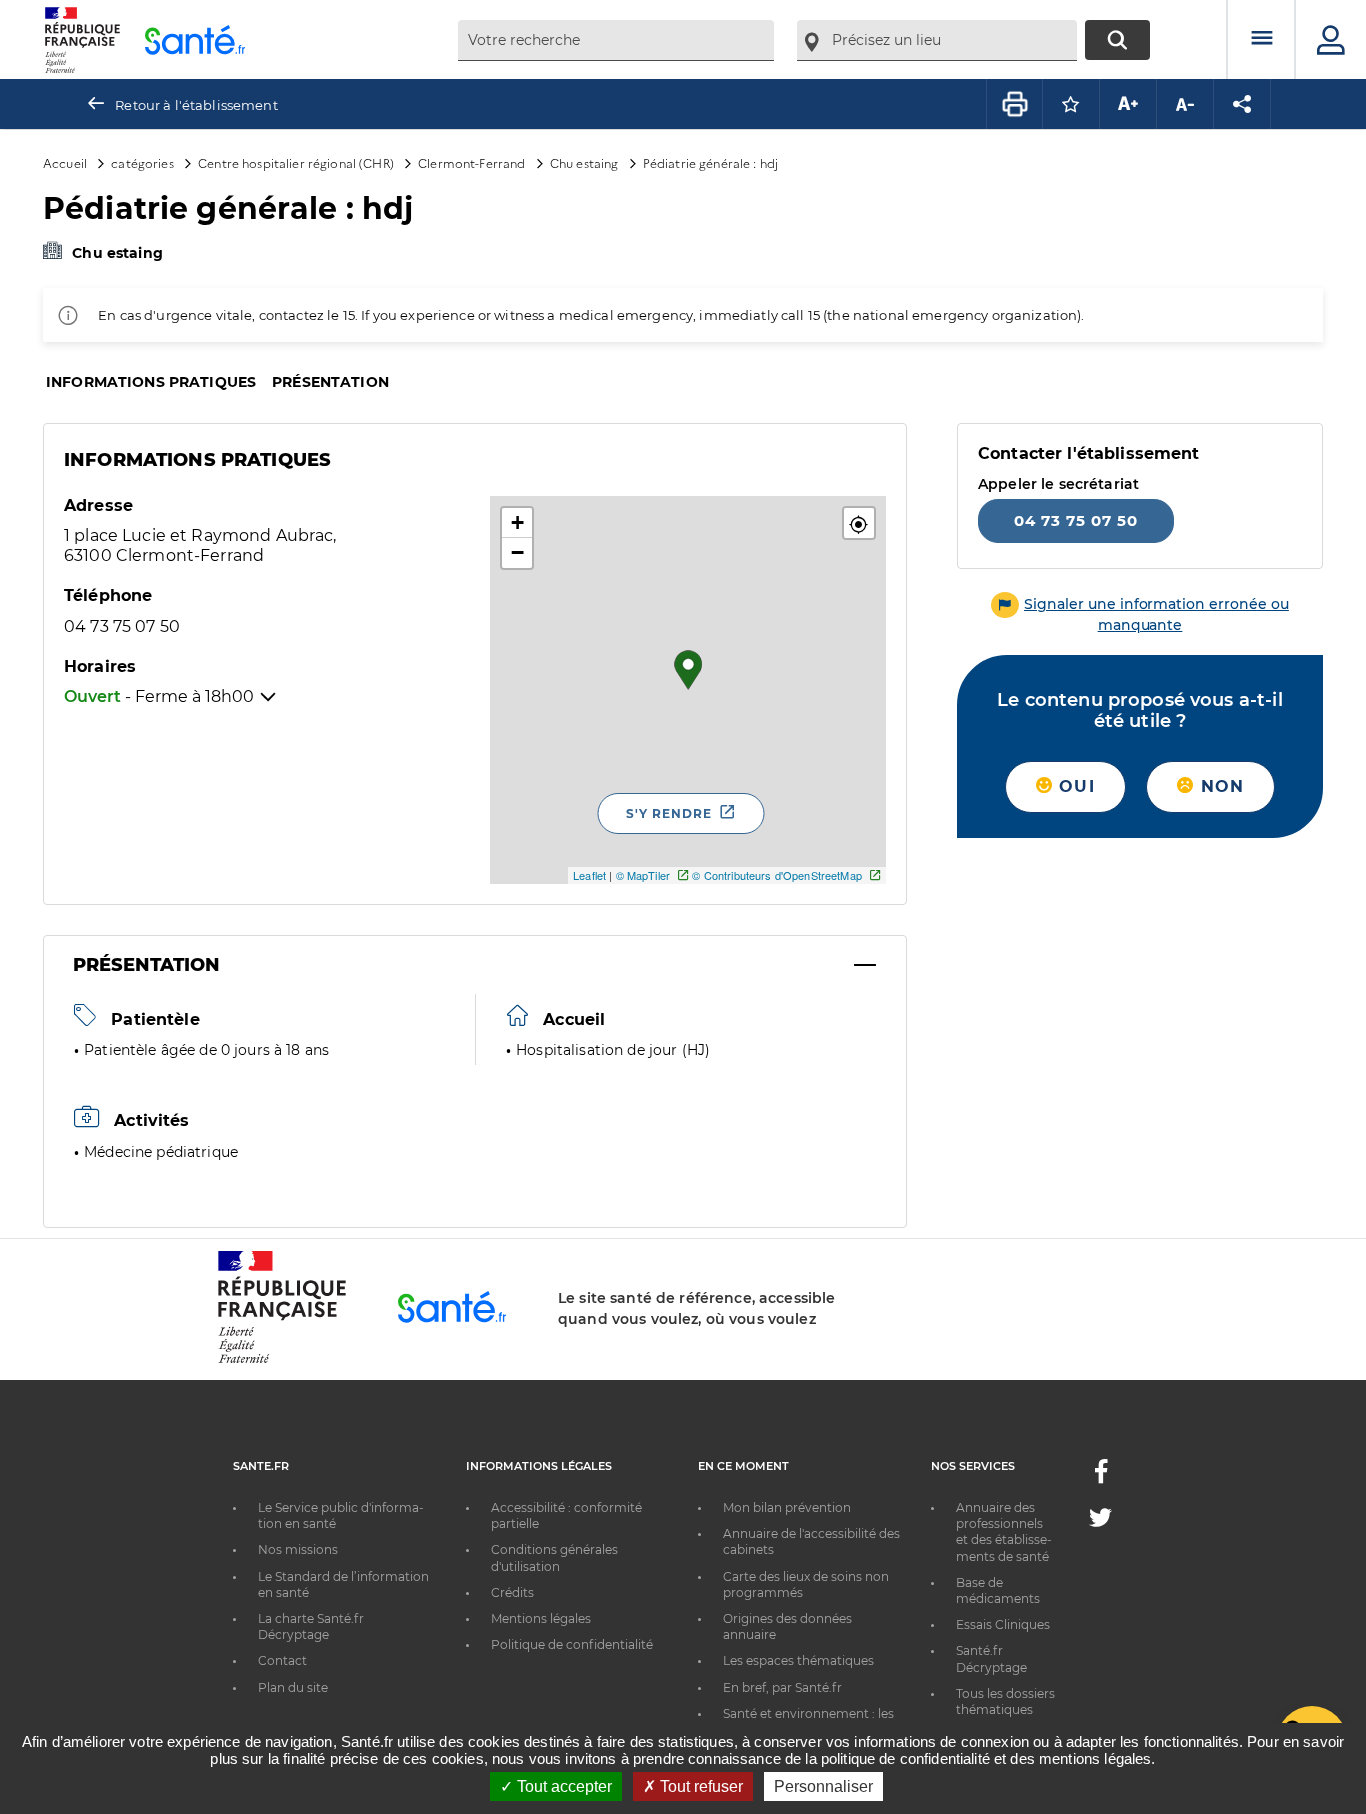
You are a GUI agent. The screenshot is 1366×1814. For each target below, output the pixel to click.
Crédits (512, 1592)
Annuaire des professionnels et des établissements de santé (1004, 1532)
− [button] (517, 552)
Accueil (65, 162)
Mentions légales (541, 1618)
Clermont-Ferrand (471, 162)
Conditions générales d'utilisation (554, 1557)
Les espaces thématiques (798, 1660)
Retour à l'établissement (196, 105)
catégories (142, 162)
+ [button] (517, 522)
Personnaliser (823, 1786)
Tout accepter (562, 1786)
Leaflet (589, 875)
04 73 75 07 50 (1076, 520)
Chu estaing (584, 162)
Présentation (330, 382)
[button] (859, 523)
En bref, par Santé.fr (782, 1687)
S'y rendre (669, 813)
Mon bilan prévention (787, 1507)
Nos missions (298, 1549)
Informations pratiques (151, 382)
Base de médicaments (998, 1590)
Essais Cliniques (1003, 1624)
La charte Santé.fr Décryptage (311, 1626)
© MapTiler (643, 875)
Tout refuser (699, 1786)
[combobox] (616, 40)
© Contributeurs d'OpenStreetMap (776, 875)
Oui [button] (1074, 786)
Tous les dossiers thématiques (1005, 1701)
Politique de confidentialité (572, 1644)
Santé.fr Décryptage (991, 1658)
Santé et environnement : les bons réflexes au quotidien (808, 1721)
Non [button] (1219, 786)
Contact (282, 1660)
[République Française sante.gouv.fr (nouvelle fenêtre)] (282, 1360)
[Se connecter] (1331, 40)
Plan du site (293, 1687)
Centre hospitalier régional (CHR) (296, 162)
